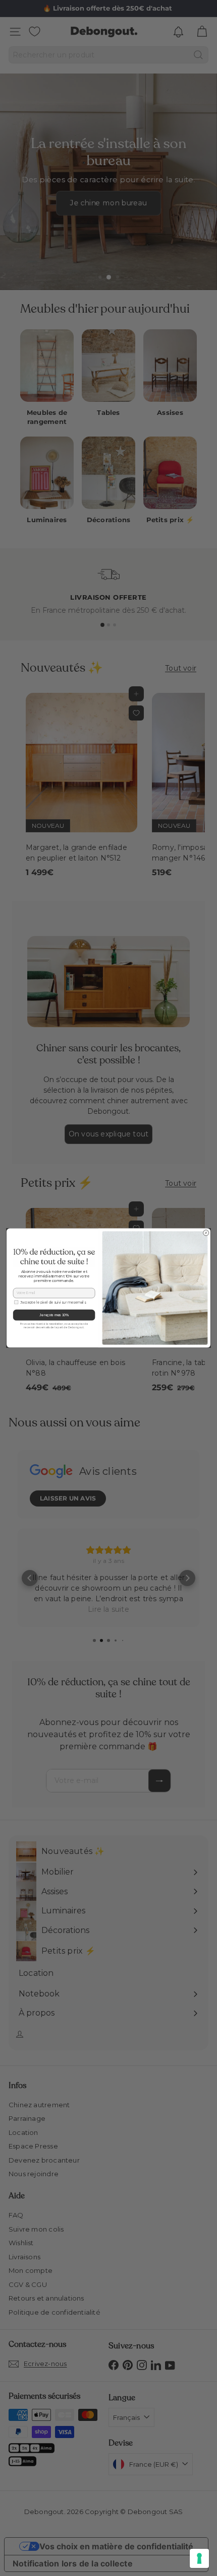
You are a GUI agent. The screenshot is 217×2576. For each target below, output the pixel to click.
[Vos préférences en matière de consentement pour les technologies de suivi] (199, 2558)
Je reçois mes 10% (54, 1315)
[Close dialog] (206, 1233)
